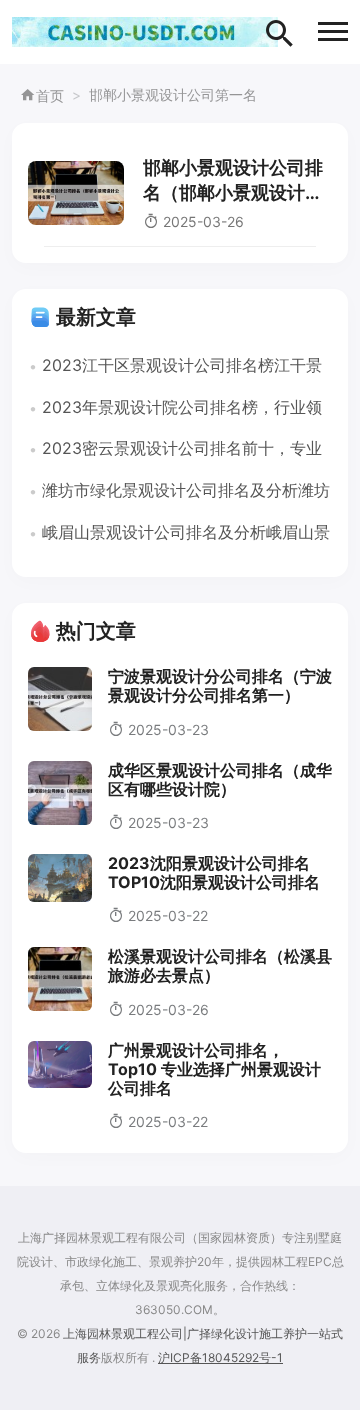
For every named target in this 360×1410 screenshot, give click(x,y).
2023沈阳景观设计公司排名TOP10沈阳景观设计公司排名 (214, 872)
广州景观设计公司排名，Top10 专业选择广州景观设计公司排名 (214, 1069)
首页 (50, 95)
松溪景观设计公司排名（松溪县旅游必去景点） (220, 965)
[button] (333, 31)
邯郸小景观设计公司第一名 (173, 94)
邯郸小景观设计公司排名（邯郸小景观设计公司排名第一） (233, 192)
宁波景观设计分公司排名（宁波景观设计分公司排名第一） (220, 685)
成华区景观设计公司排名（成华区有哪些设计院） (220, 779)
